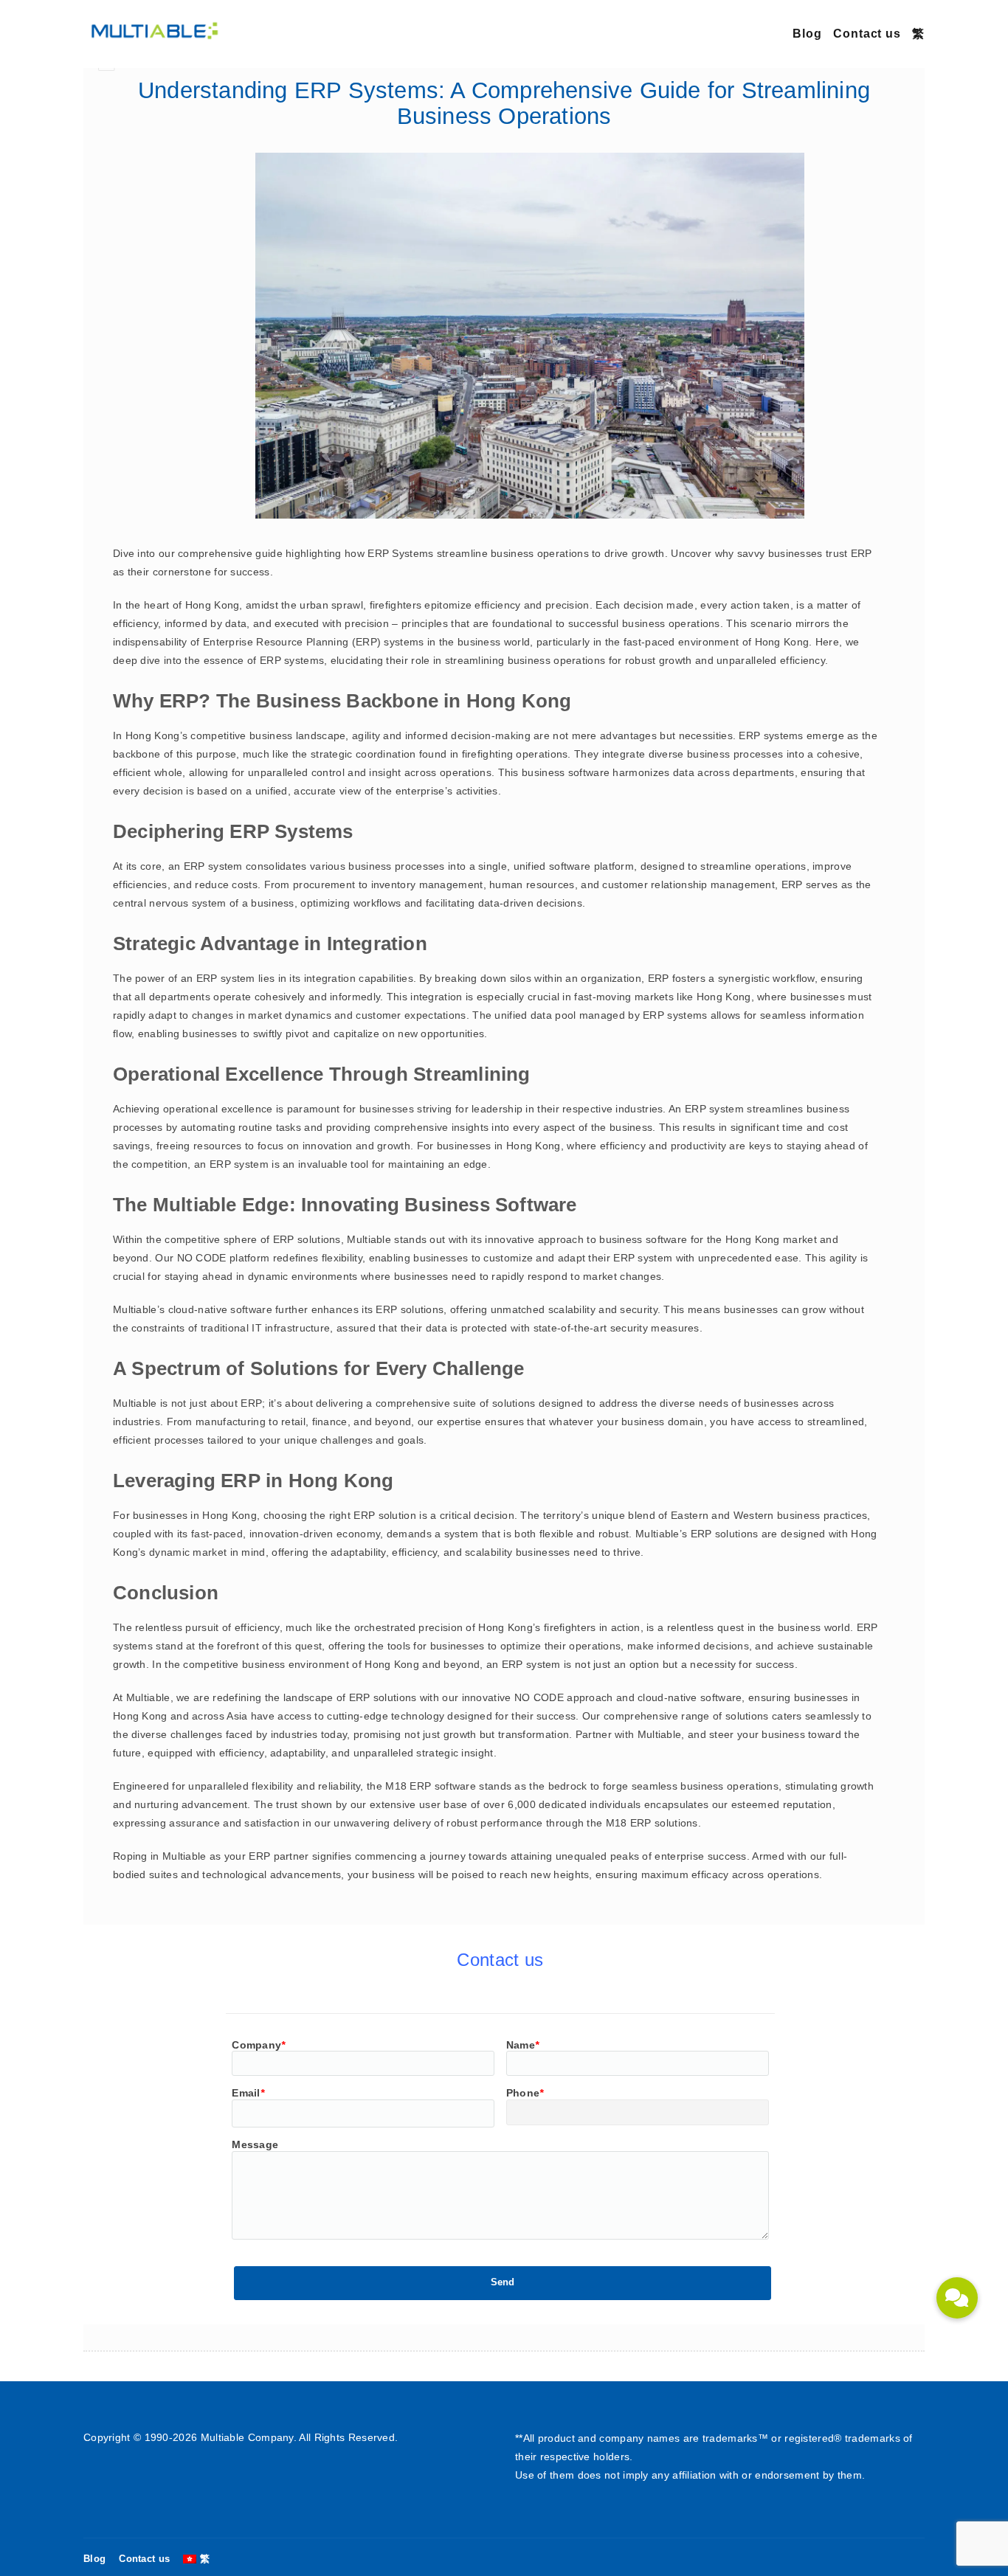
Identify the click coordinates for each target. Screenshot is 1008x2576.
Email (248, 2093)
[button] (957, 2298)
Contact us (867, 34)
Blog (807, 34)
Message (255, 2144)
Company (258, 2045)
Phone (525, 2093)
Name (523, 2045)
